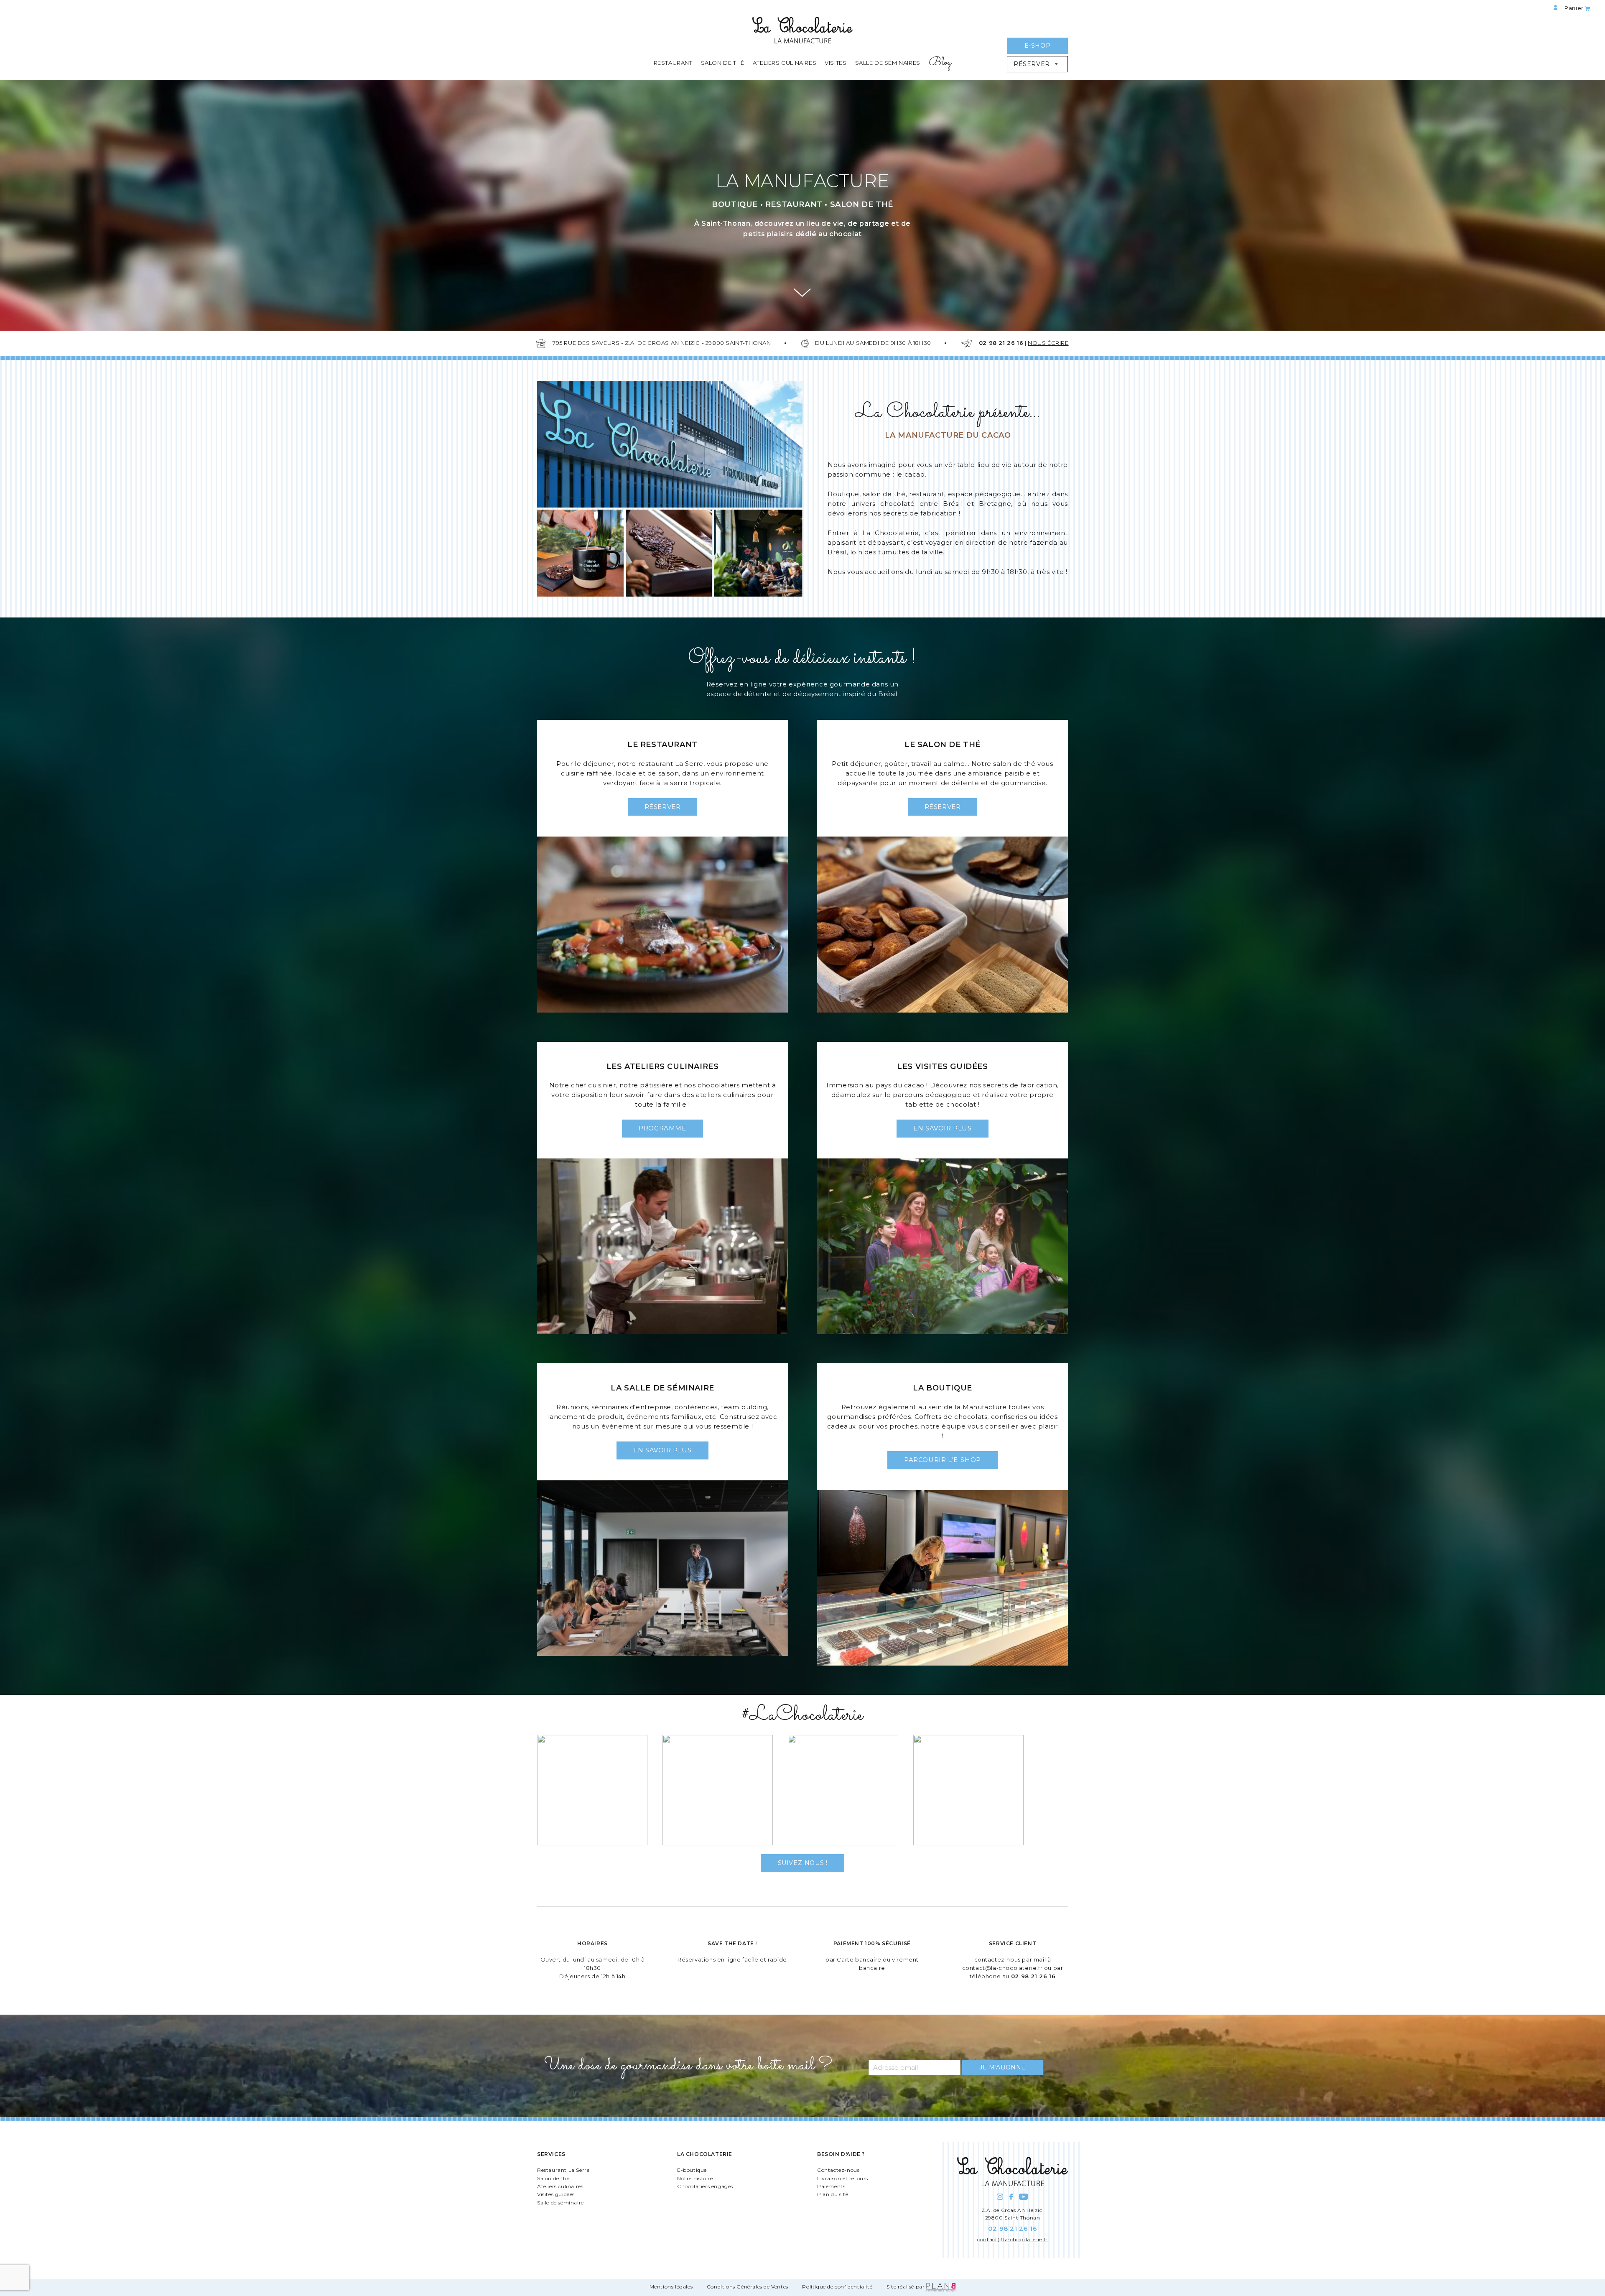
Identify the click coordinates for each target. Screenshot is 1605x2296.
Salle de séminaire (560, 2203)
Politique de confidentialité (837, 2287)
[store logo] (802, 32)
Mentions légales (671, 2287)
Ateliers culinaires (560, 2186)
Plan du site (833, 2194)
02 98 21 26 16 (1033, 1976)
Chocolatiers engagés (705, 2186)
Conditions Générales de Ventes (748, 2287)
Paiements (831, 2186)
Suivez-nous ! (803, 1863)
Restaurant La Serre (563, 2170)
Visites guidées (556, 2194)
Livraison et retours (843, 2178)
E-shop (1038, 46)
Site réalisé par (906, 2287)
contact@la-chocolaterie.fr (1002, 1968)
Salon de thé (553, 2178)
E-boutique (692, 2170)
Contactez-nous (838, 2170)
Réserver (1033, 64)
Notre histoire (695, 2178)
